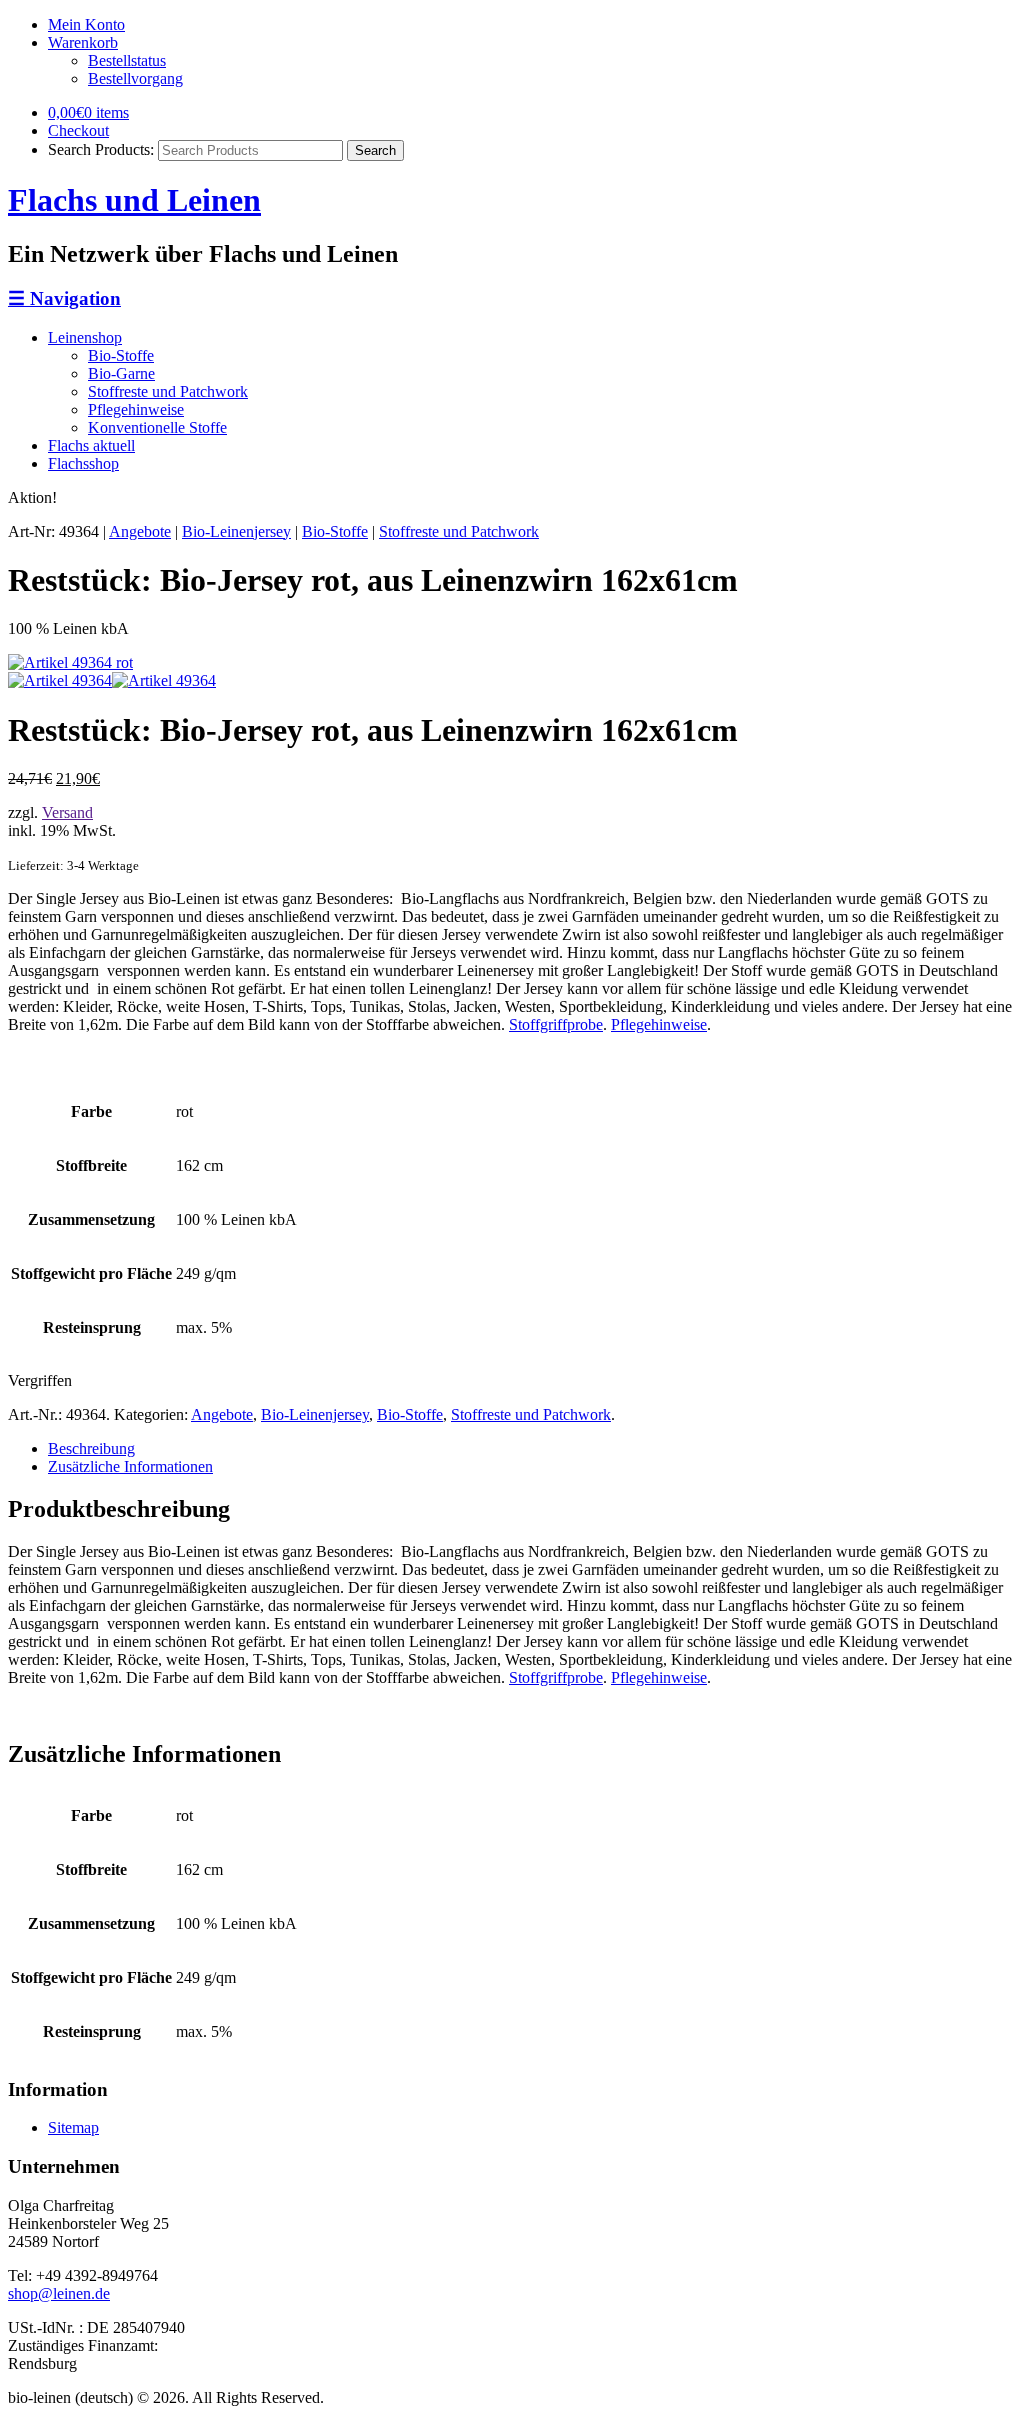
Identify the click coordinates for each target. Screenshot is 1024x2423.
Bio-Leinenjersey (236, 531)
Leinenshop (85, 337)
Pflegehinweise (136, 409)
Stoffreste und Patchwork (168, 391)
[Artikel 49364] (70, 662)
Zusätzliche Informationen (130, 1466)
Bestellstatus (127, 60)
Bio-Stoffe (121, 355)
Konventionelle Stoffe (157, 427)
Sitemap (73, 2127)
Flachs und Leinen (134, 200)
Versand (67, 812)
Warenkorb (83, 42)
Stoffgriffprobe (556, 1024)
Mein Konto (86, 24)
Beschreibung (91, 1448)
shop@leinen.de (59, 2293)
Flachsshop (83, 463)
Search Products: (101, 149)
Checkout (78, 130)
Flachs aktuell (91, 445)
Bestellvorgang (135, 78)
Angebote (140, 531)
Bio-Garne (121, 373)
